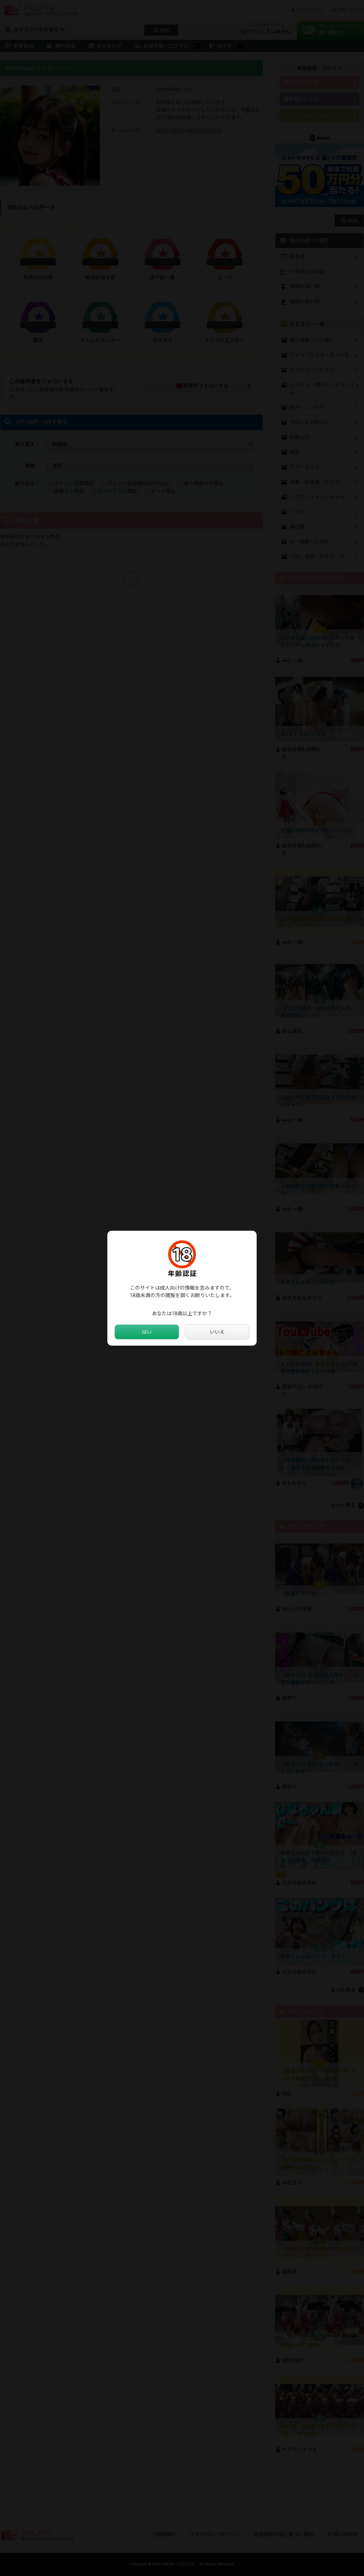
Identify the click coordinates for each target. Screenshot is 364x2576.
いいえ (217, 1332)
